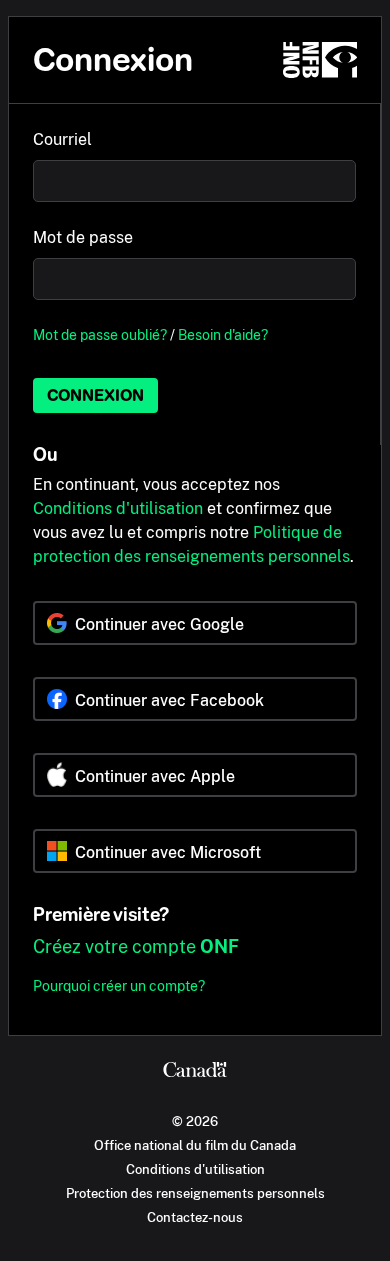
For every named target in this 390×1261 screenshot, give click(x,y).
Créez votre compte (136, 946)
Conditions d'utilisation (118, 508)
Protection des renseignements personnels (195, 1193)
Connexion (95, 395)
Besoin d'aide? (223, 334)
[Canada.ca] (195, 1072)
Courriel (62, 139)
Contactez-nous (195, 1217)
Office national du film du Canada (195, 1145)
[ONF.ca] (320, 60)
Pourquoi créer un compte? (119, 985)
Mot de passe (83, 237)
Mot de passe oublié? (100, 334)
